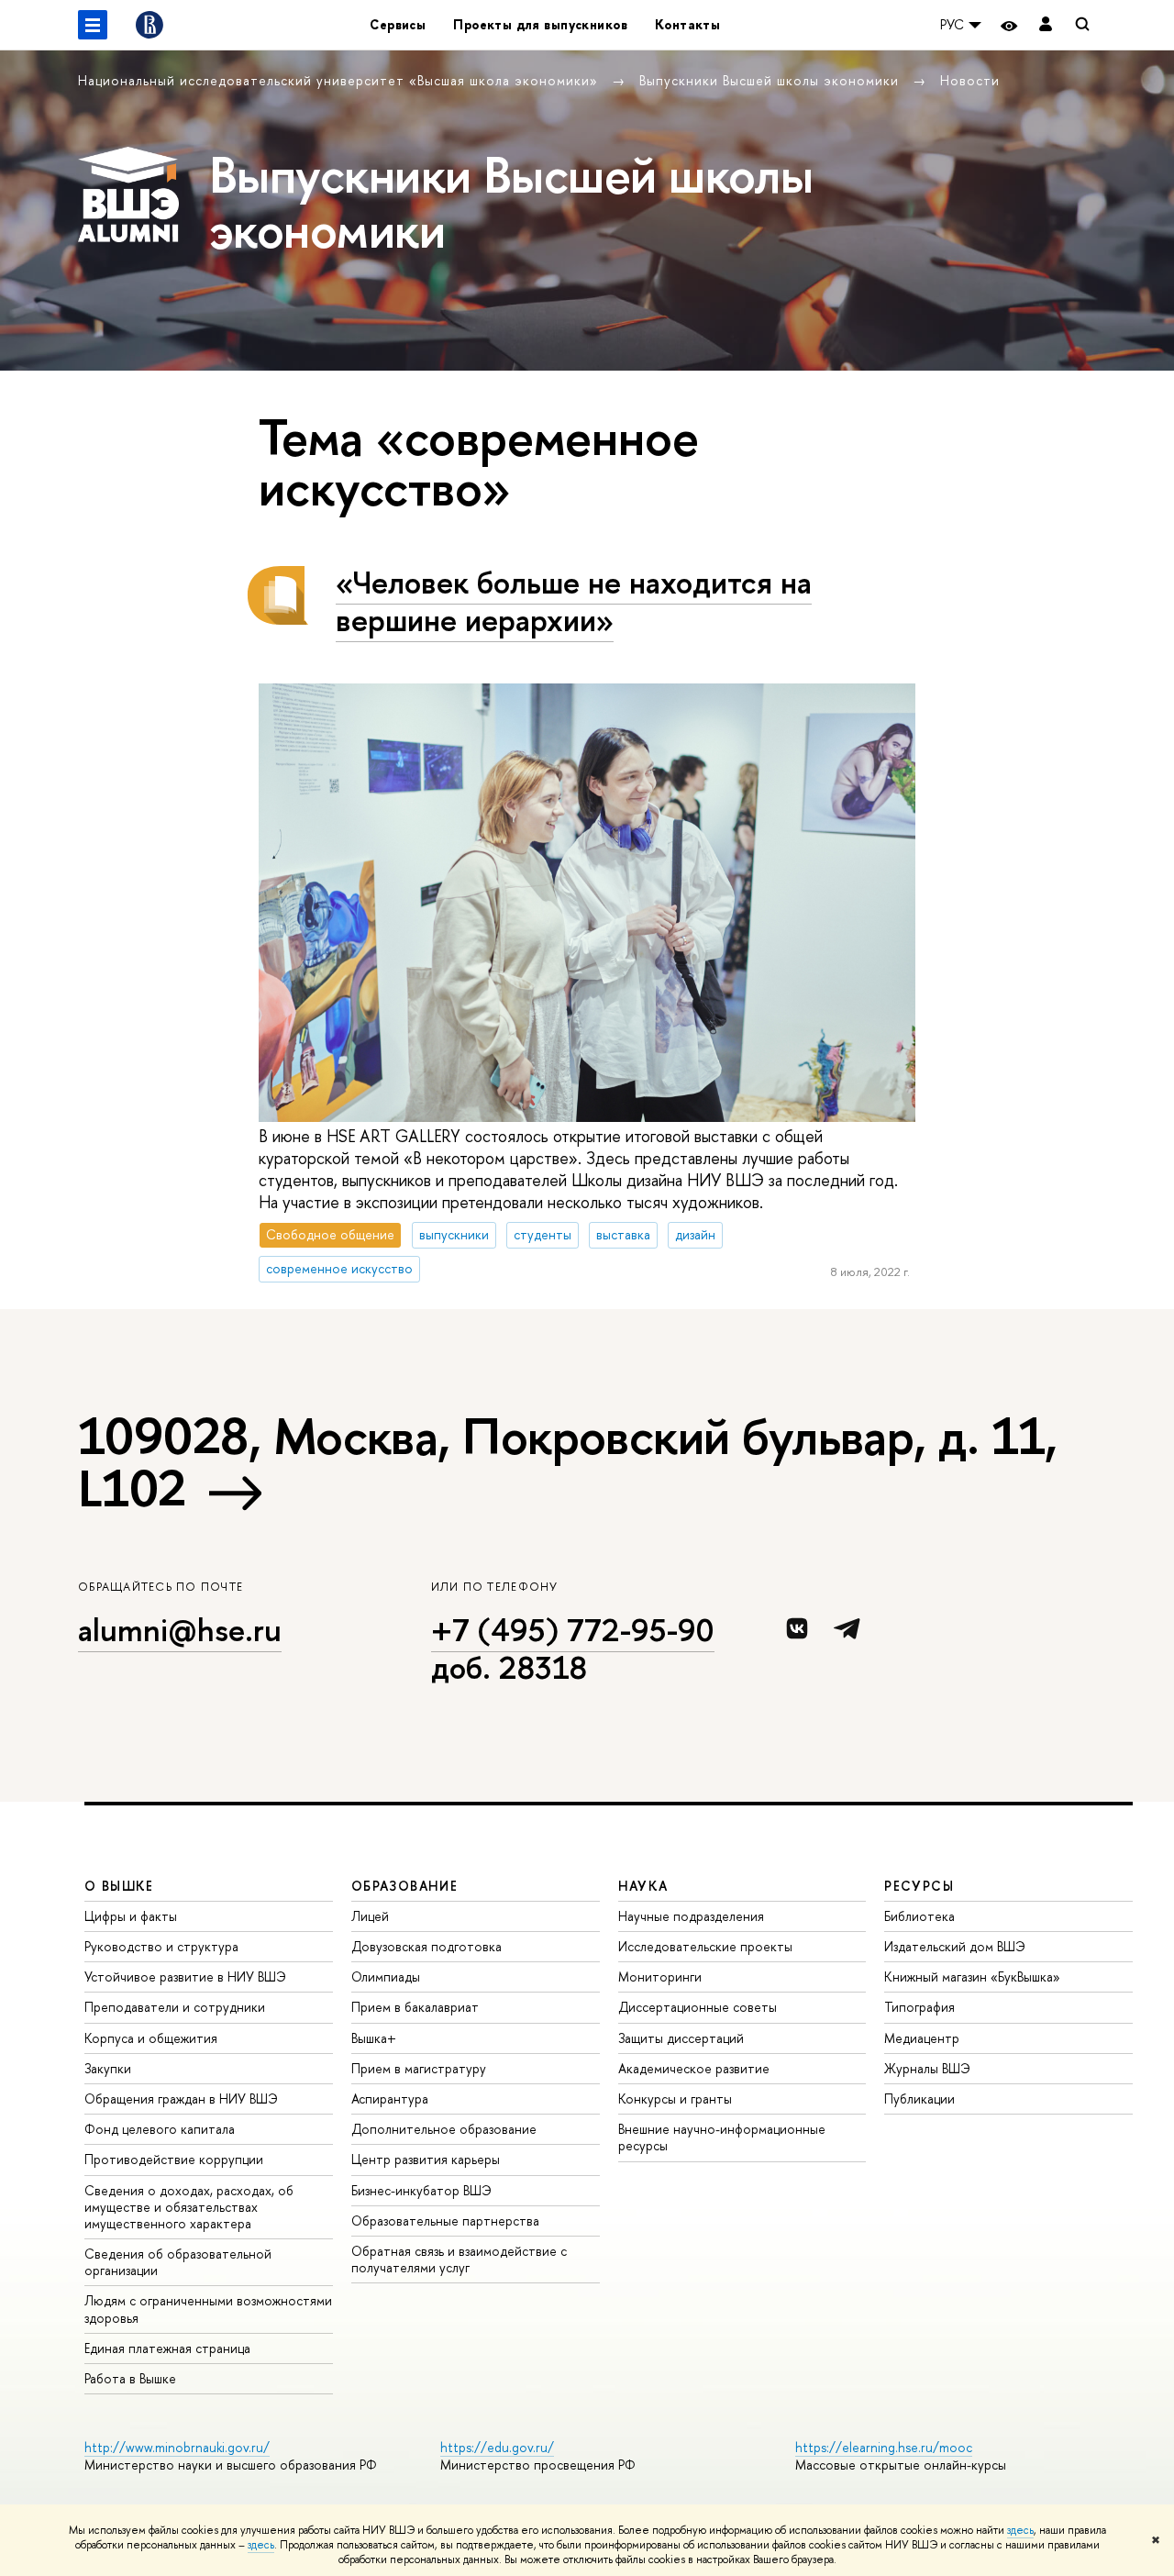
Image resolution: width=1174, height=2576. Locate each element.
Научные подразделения (691, 1916)
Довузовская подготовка (426, 1946)
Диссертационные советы (698, 2007)
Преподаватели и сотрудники (175, 2007)
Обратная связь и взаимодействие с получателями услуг (459, 2259)
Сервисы (398, 24)
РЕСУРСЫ (919, 1886)
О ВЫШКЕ (119, 1886)
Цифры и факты (131, 1916)
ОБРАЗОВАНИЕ (404, 1886)
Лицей (370, 1916)
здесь (1020, 2530)
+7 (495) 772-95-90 (573, 1630)
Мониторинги (660, 1976)
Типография (919, 2007)
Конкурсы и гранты (675, 2099)
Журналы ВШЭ (927, 2068)
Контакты (687, 24)
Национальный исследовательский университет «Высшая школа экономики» (340, 80)
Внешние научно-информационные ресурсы (722, 2137)
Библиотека (919, 1916)
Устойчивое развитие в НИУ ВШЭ (185, 1976)
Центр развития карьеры (426, 2159)
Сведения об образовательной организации (178, 2262)
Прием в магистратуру (419, 2068)
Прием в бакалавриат (415, 2007)
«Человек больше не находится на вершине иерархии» (574, 601)
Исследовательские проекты (705, 1946)
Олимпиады (386, 1976)
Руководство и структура (161, 1946)
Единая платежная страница (167, 2348)
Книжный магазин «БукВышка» (972, 1976)
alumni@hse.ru (180, 1630)
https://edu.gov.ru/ (497, 2447)
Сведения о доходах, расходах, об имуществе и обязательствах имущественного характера (189, 2207)
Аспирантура (390, 2099)
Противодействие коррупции (174, 2159)
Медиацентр (922, 2038)
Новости (970, 80)
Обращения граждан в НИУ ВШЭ (181, 2099)
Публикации (919, 2099)
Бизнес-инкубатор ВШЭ (421, 2190)
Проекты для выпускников (540, 24)
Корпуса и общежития (151, 2038)
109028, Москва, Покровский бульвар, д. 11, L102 (568, 1462)
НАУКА (643, 1886)
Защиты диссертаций (681, 2038)
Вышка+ (374, 2038)
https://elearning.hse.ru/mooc (884, 2447)
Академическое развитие (694, 2068)
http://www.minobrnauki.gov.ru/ (177, 2447)
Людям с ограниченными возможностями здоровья (208, 2309)
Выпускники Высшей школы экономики (771, 80)
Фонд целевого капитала (160, 2129)
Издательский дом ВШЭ (955, 1946)
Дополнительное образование (444, 2129)
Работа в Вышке (130, 2378)
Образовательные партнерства (445, 2221)
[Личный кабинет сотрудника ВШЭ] (1046, 25)
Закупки (108, 2068)
